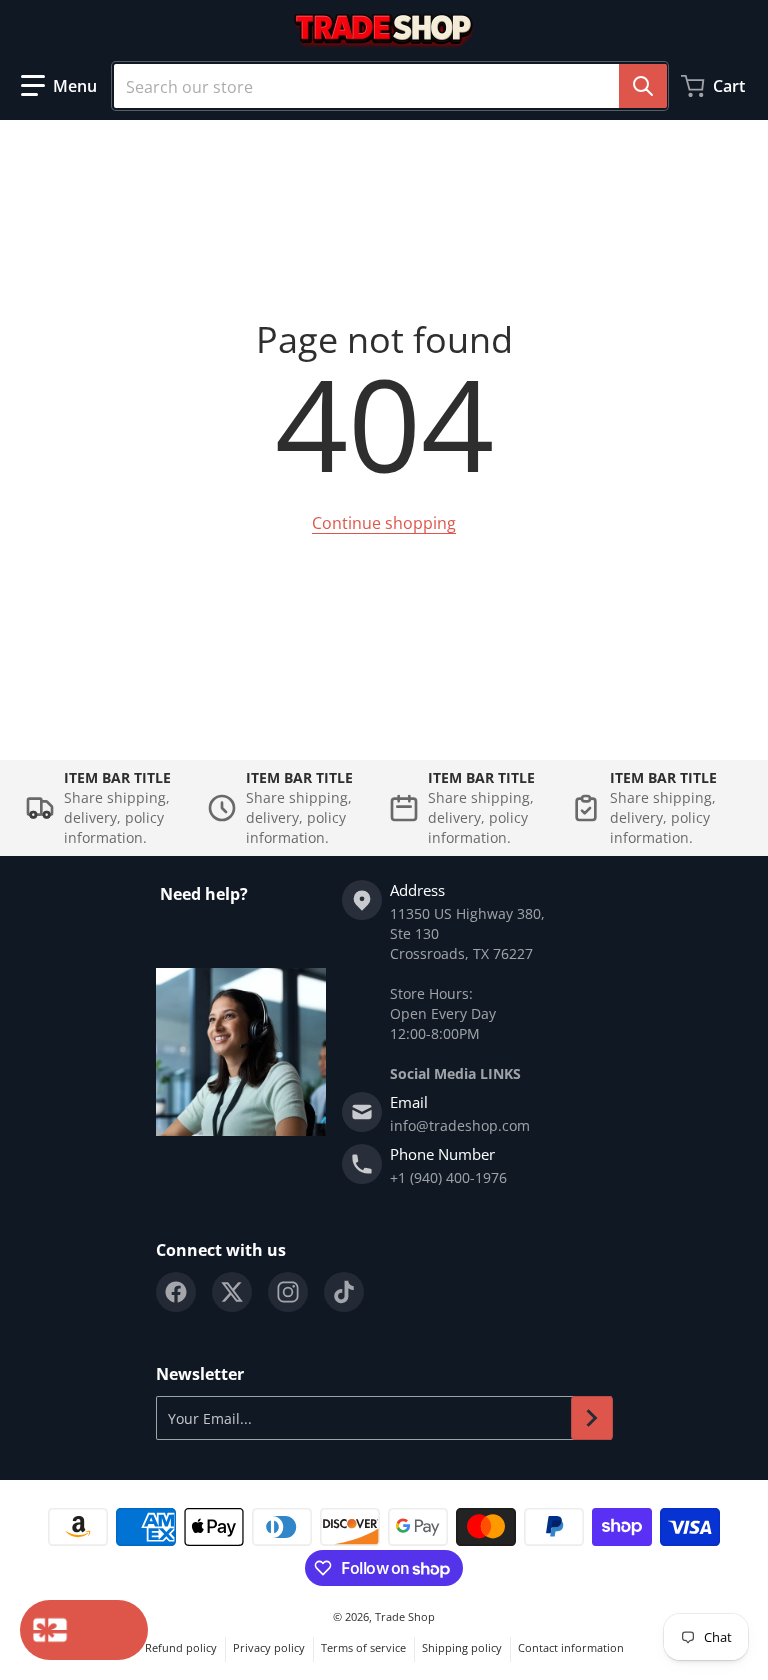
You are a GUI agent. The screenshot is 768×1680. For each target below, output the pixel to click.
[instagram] (288, 1292)
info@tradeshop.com (460, 1125)
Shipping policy (462, 1647)
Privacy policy (269, 1647)
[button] (59, 86)
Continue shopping (384, 523)
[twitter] (232, 1292)
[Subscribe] (592, 1418)
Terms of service (363, 1647)
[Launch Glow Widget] (84, 1630)
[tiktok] (344, 1292)
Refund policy (181, 1647)
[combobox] (390, 86)
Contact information (571, 1647)
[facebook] (176, 1292)
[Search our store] (643, 86)
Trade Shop (405, 1616)
